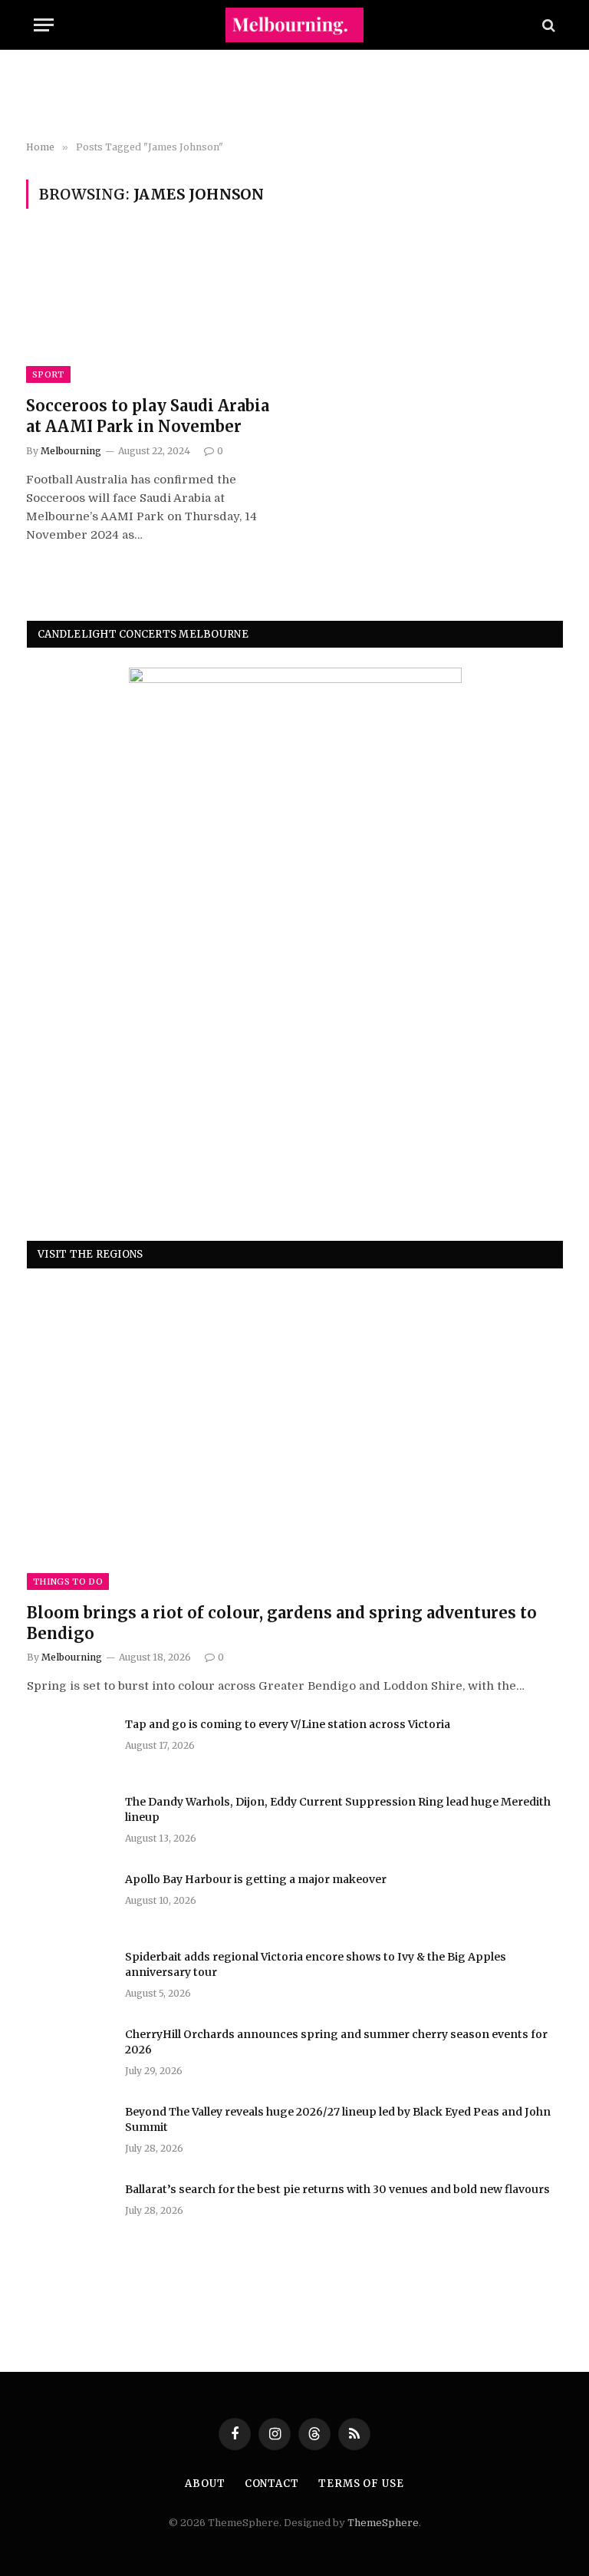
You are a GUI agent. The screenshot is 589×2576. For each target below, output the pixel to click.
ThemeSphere (383, 2523)
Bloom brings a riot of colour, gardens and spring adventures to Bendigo (282, 1623)
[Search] (547, 25)
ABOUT (205, 2484)
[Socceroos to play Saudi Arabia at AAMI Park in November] (153, 311)
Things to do (68, 1582)
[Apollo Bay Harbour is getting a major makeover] (69, 1899)
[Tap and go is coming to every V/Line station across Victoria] (69, 1744)
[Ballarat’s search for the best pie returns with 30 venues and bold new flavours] (69, 2209)
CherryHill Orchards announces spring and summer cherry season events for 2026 (336, 2042)
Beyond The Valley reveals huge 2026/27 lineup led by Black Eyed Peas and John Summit (338, 2119)
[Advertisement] (294, 96)
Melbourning (71, 451)
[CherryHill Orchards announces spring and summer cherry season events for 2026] (69, 2054)
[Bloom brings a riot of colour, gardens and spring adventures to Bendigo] (295, 1439)
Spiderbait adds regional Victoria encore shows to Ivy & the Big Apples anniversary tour (316, 1964)
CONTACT (272, 2484)
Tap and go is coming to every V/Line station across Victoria (288, 1724)
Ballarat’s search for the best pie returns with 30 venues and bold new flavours (337, 2189)
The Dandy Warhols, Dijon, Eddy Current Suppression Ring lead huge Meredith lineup (338, 1809)
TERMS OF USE (361, 2484)
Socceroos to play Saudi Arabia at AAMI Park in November (148, 416)
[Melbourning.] (294, 25)
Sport (48, 374)
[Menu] (44, 25)
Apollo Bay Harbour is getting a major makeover (256, 1879)
